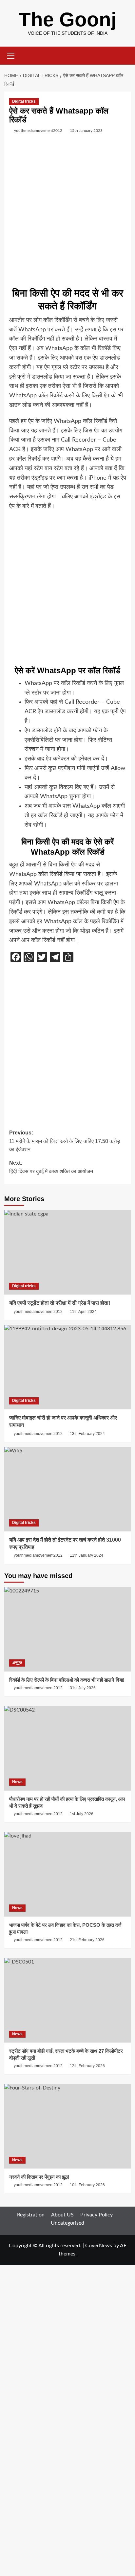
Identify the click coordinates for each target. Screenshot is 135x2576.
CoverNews (99, 2246)
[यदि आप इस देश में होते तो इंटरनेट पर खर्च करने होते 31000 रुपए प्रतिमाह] (68, 1489)
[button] (11, 55)
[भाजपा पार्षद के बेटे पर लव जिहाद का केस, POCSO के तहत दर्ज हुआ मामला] (68, 1874)
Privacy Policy (96, 2215)
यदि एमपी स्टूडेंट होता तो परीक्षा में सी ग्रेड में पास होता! (60, 1303)
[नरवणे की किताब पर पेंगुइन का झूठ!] (68, 2126)
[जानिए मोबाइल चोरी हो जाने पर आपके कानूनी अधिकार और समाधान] (68, 1367)
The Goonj (68, 20)
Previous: (65, 1141)
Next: (51, 1167)
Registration (31, 2215)
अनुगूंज (17, 1663)
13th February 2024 (87, 1434)
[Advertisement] (67, 213)
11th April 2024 (83, 1312)
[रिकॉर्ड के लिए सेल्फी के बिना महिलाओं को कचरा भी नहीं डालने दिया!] (68, 1629)
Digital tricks (24, 101)
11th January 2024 (87, 1555)
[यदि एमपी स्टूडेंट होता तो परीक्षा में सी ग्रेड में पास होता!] (68, 1252)
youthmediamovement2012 (38, 131)
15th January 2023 (86, 131)
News (17, 1782)
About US (62, 2215)
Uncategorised (67, 2223)
